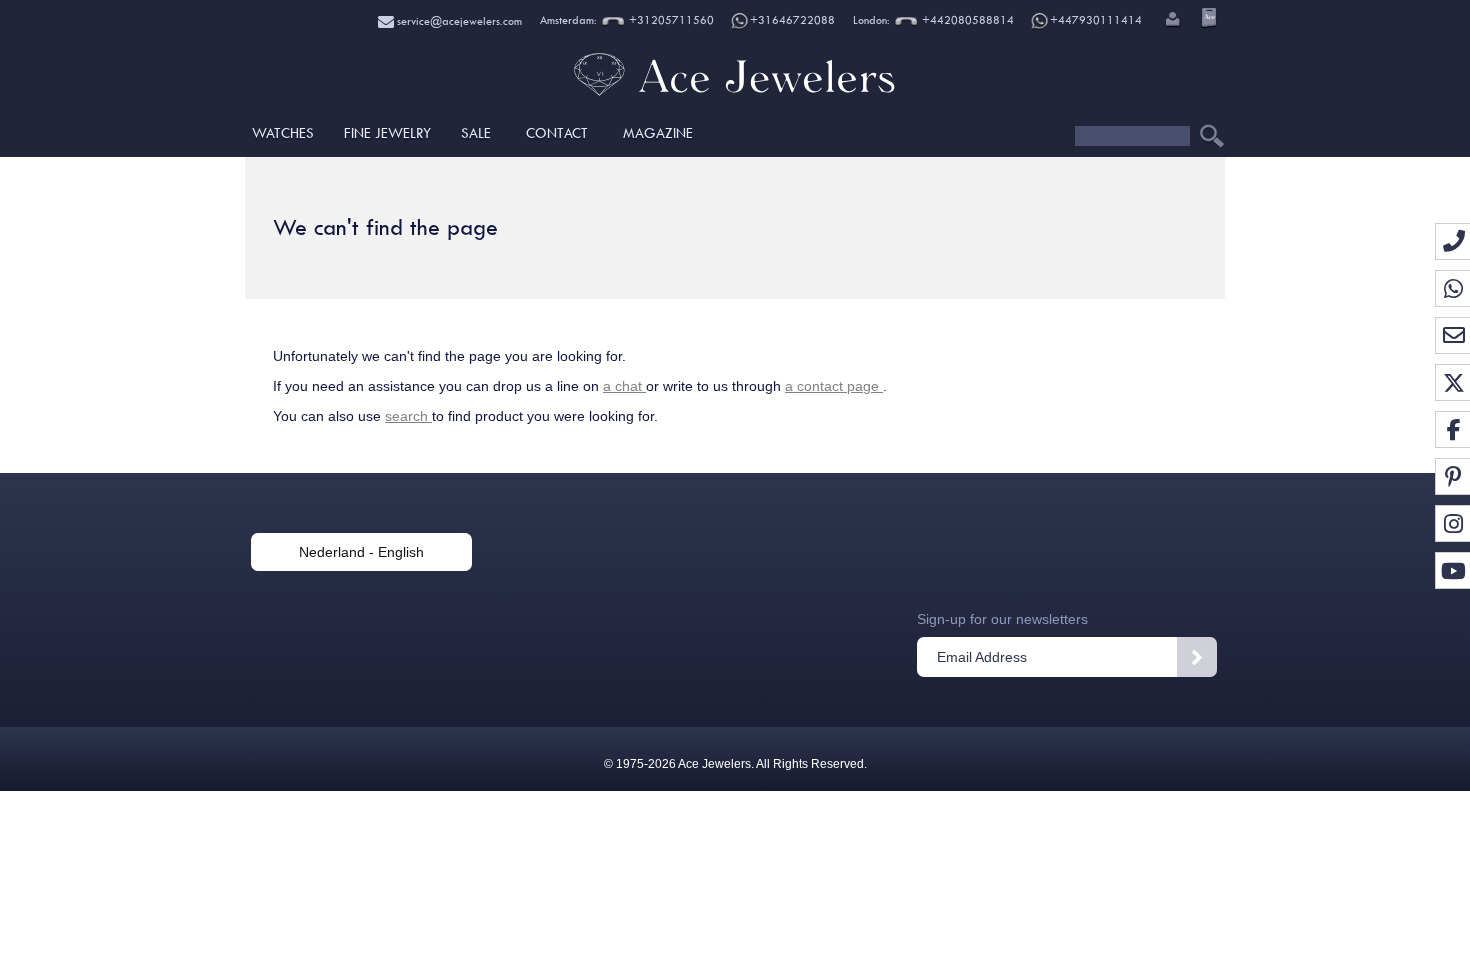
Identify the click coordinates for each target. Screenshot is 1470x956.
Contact (557, 133)
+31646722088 (792, 20)
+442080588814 (966, 20)
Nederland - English (361, 552)
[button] (1171, 21)
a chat (624, 386)
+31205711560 (670, 20)
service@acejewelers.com (458, 21)
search (408, 416)
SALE (476, 133)
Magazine (658, 133)
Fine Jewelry (387, 133)
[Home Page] (735, 95)
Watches (283, 133)
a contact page (834, 386)
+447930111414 (1096, 20)
